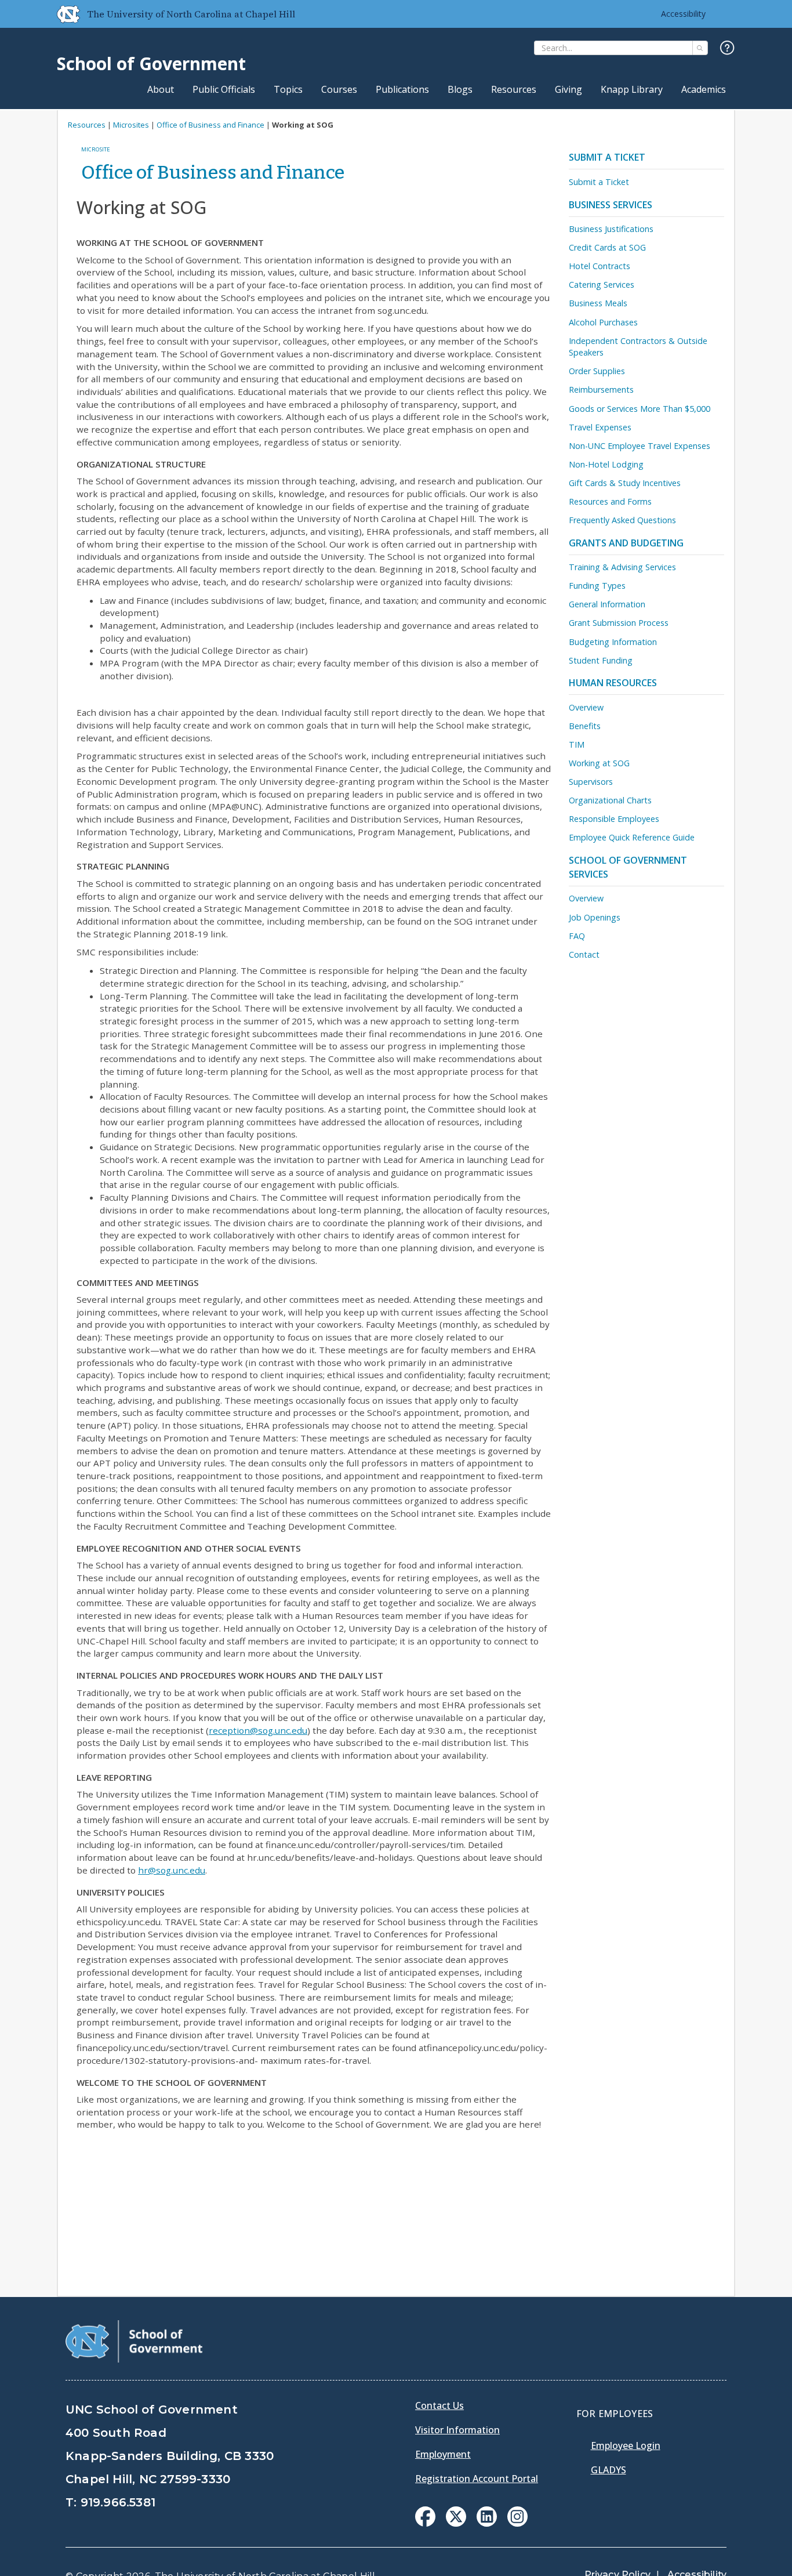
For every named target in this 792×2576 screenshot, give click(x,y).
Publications (402, 89)
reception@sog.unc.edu (258, 1730)
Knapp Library (632, 89)
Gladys (608, 2470)
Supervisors (591, 782)
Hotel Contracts (600, 266)
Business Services (611, 205)
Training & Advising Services (622, 567)
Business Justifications (611, 229)
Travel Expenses (600, 427)
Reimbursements (601, 390)
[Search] (700, 48)
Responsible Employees (614, 819)
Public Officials (224, 89)
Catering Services (602, 285)
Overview (586, 707)
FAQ (577, 936)
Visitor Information (457, 2430)
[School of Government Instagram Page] (517, 2523)
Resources (514, 89)
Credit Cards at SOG (607, 247)
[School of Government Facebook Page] (425, 2523)
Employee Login (626, 2445)
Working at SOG (599, 763)
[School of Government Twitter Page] (456, 2523)
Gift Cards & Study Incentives (625, 483)
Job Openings (595, 917)
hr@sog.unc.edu (172, 1870)
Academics (704, 89)
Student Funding (601, 660)
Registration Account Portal (477, 2479)
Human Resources (613, 683)
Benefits (585, 726)
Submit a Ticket (607, 157)
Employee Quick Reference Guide (632, 837)
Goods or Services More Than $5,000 (640, 409)
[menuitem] (425, 2517)
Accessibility (683, 14)
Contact (584, 954)
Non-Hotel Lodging (606, 464)
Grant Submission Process (619, 623)
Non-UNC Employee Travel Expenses (640, 446)
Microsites (131, 125)
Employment (443, 2454)
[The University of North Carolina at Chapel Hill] (64, 14)
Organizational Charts (610, 800)
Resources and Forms (610, 501)
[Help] (727, 48)
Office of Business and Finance (210, 125)
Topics (288, 89)
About (161, 89)
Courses (339, 89)
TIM (577, 744)
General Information (607, 604)
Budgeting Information (613, 642)
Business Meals (598, 303)
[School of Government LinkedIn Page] (487, 2523)
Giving (568, 89)
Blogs (460, 89)
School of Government (151, 64)
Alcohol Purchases (603, 322)
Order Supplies (597, 371)
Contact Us (439, 2405)
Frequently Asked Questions (622, 520)
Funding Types (597, 586)
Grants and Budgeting (626, 543)
